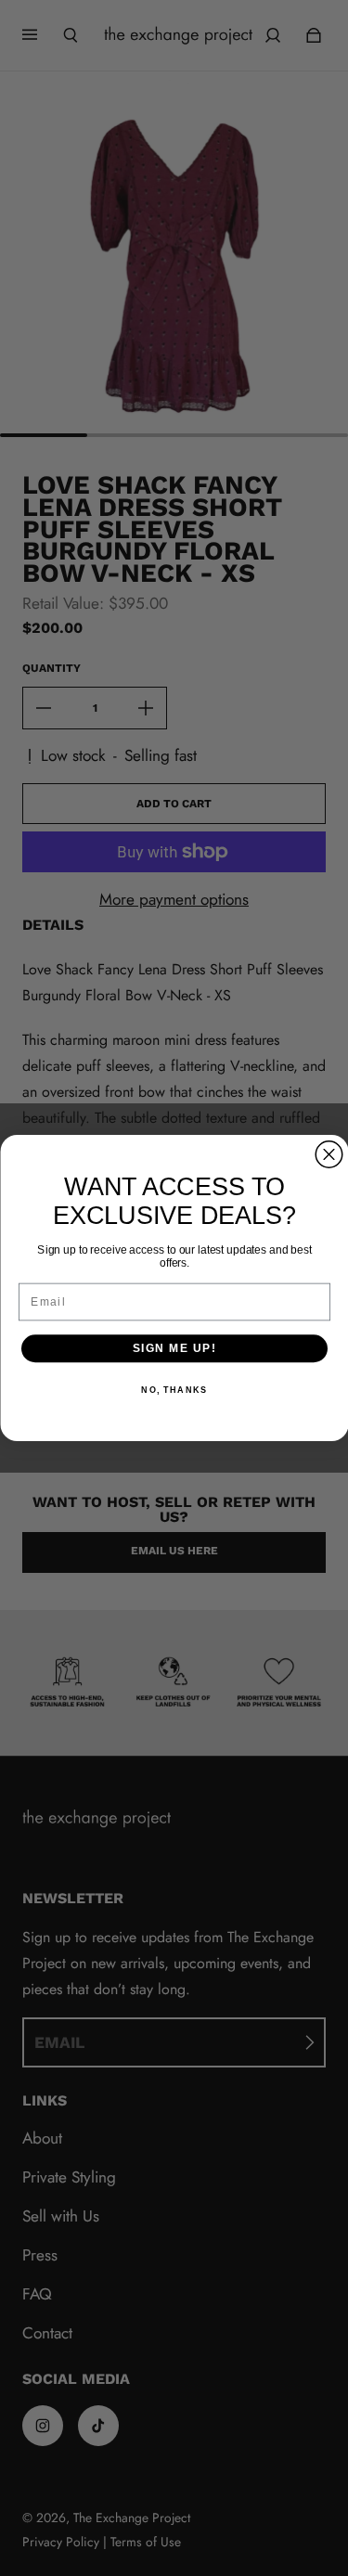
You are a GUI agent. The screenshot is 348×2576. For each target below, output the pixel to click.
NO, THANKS (174, 1391)
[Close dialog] (329, 1155)
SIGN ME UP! (174, 1349)
